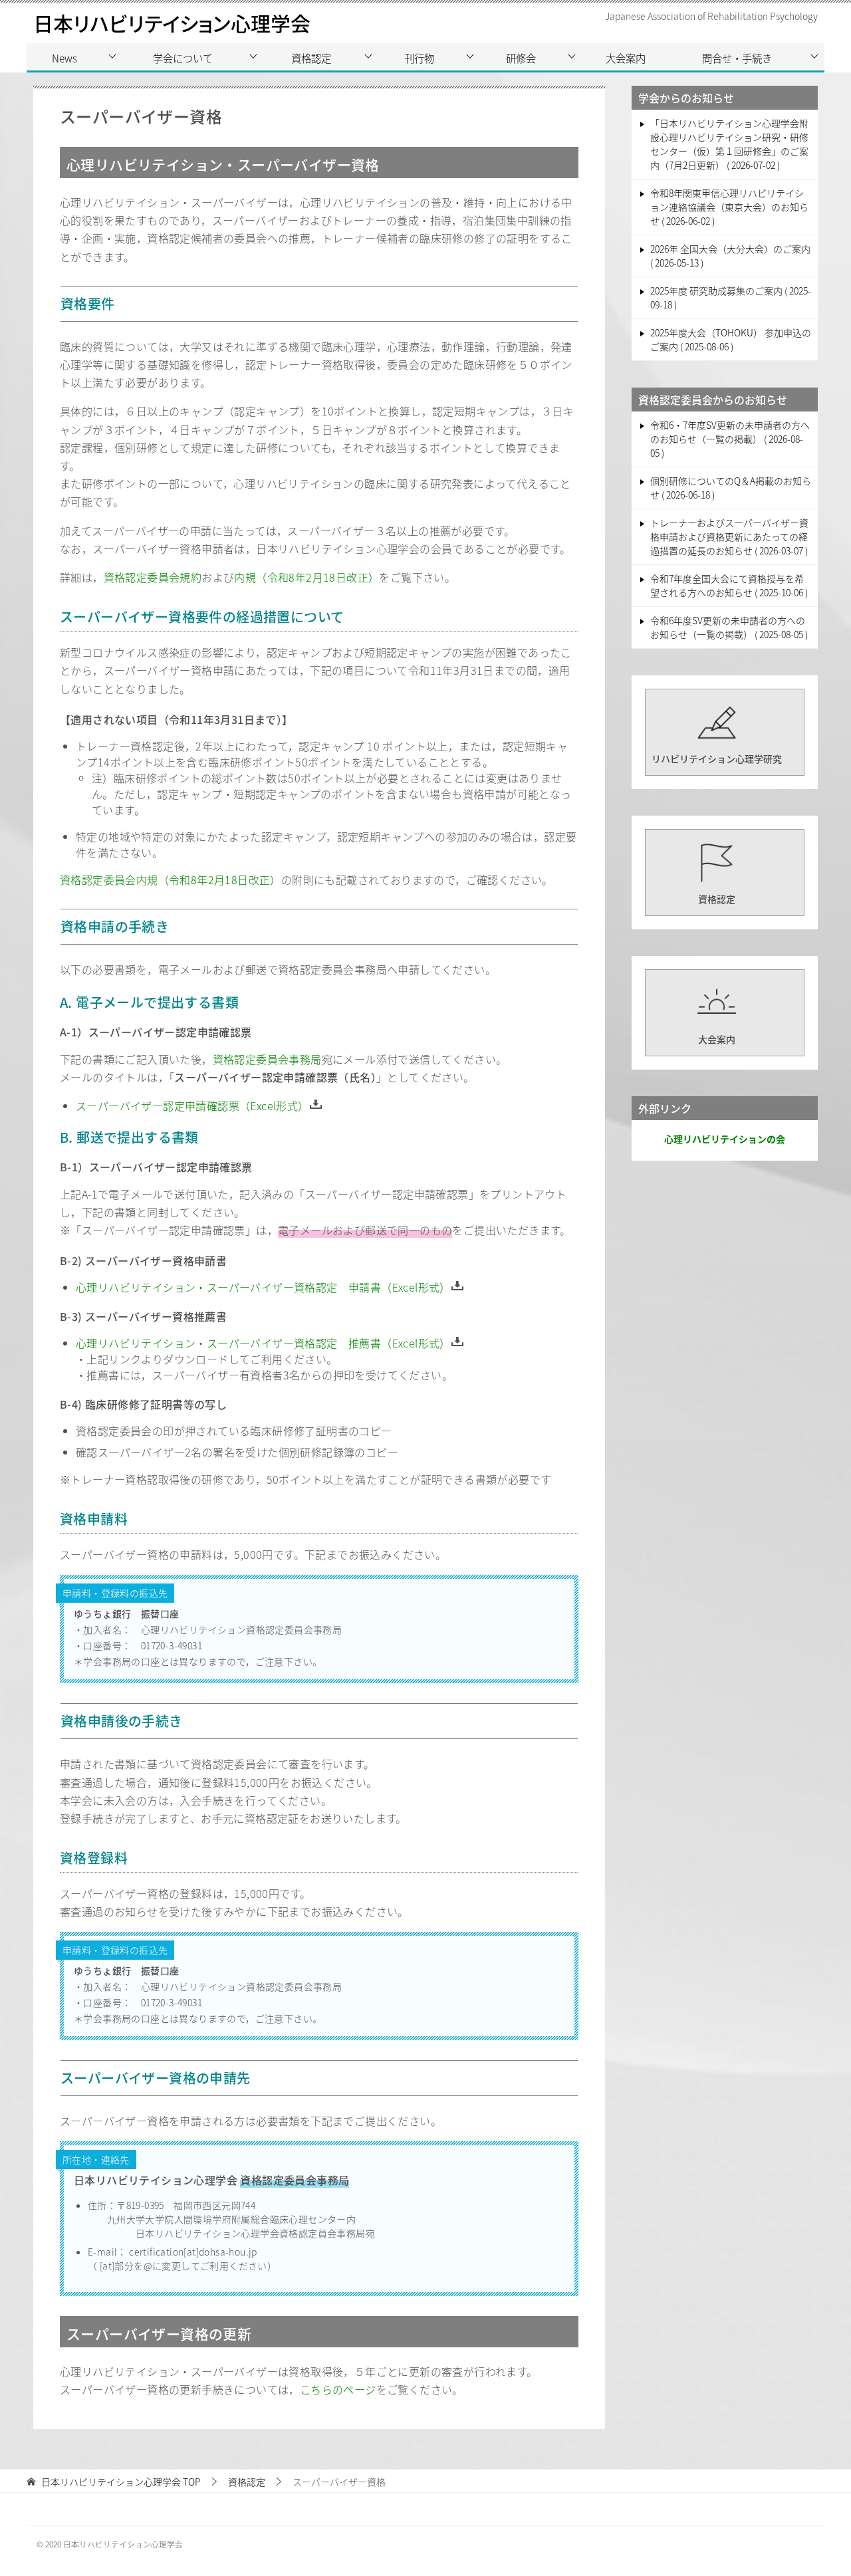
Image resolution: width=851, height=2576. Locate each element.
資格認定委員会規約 (153, 577)
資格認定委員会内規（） (171, 879)
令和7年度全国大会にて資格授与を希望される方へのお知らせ (728, 585)
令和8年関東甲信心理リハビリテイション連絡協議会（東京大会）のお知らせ (729, 207)
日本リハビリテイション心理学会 (172, 23)
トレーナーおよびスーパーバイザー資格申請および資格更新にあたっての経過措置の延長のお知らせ (729, 536)
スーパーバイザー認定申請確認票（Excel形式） (192, 1106)
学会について (183, 58)
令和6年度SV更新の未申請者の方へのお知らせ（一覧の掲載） (728, 627)
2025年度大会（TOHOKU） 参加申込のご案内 (731, 339)
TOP (121, 2482)
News (64, 58)
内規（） (306, 577)
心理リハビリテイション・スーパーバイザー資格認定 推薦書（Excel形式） (263, 1343)
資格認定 (311, 58)
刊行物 (419, 58)
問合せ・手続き (737, 58)
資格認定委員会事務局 (267, 1059)
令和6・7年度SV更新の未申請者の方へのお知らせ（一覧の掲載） (730, 439)
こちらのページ (338, 2389)
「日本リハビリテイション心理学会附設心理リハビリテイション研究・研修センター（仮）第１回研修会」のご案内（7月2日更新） (729, 144)
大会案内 (626, 58)
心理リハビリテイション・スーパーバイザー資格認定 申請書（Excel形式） (263, 1287)
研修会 (521, 58)
